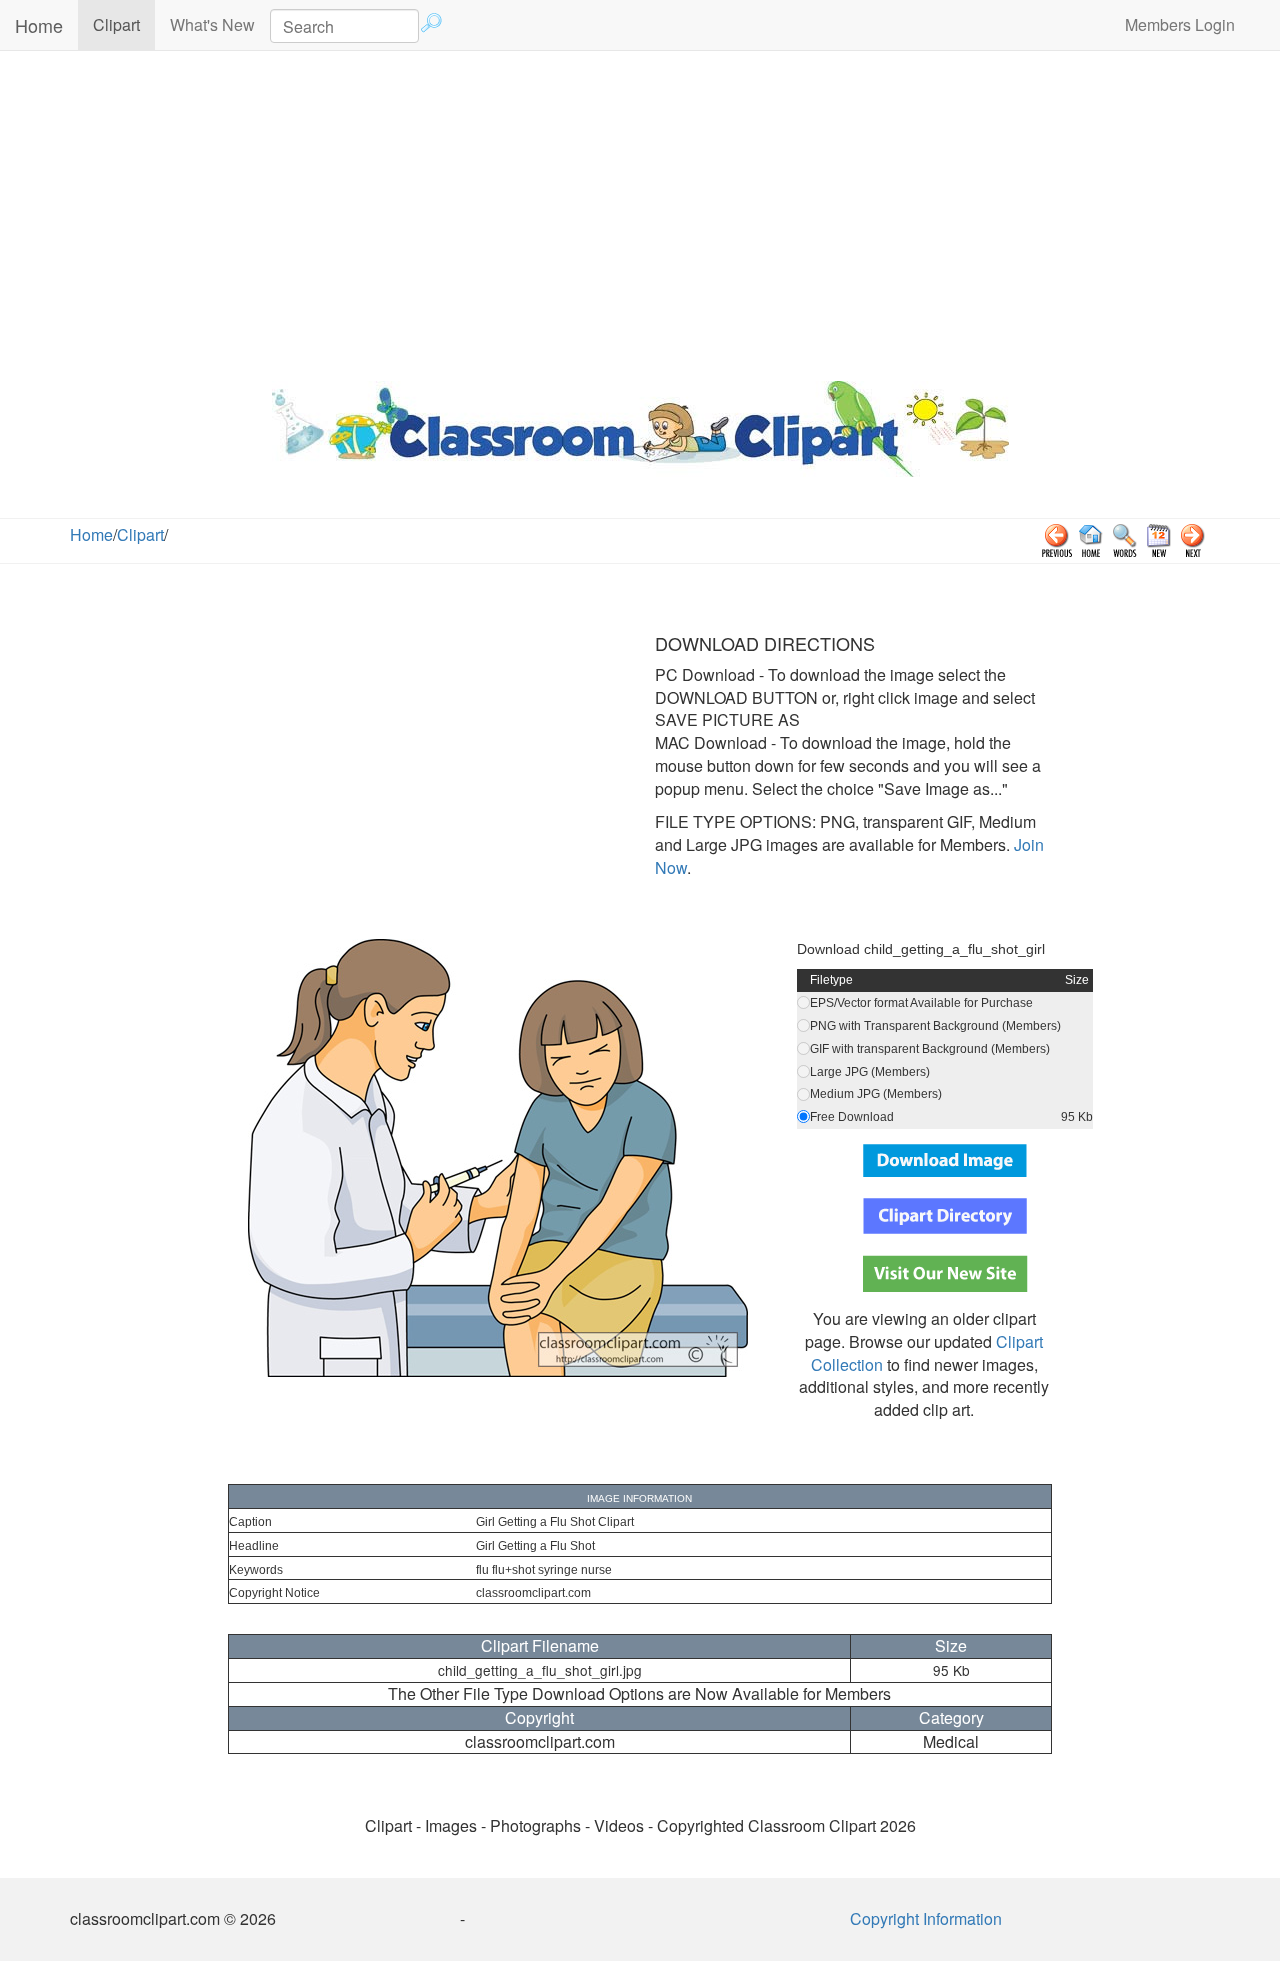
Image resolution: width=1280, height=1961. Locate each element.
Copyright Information (926, 1918)
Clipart (124, 24)
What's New (212, 24)
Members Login (1180, 24)
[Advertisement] (640, 211)
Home (39, 25)
